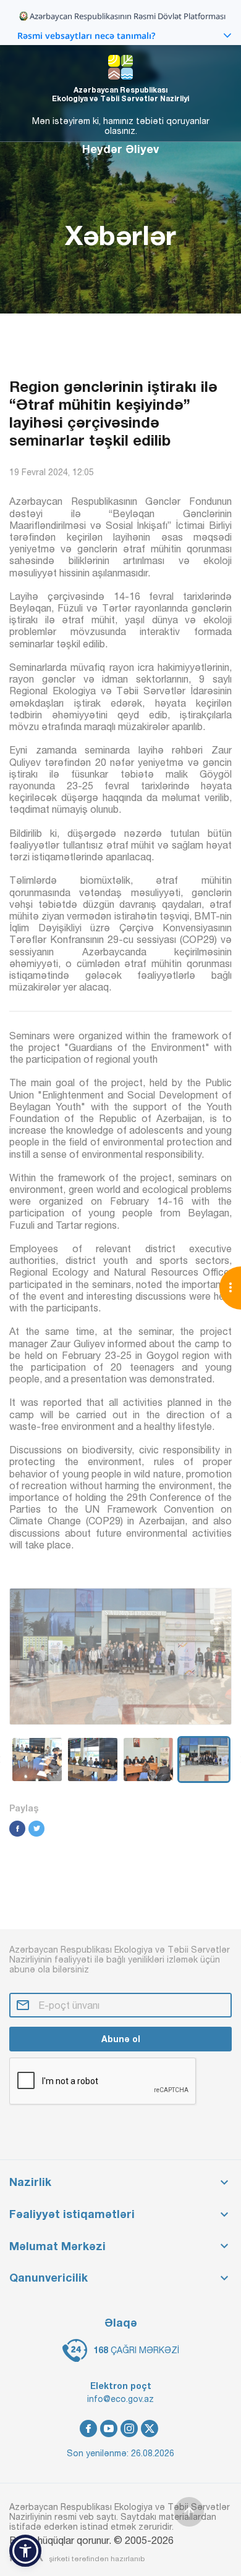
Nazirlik (30, 2182)
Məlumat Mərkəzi (57, 2246)
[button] (25, 2551)
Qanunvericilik (49, 2278)
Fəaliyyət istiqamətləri (72, 2214)
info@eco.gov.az (120, 2399)
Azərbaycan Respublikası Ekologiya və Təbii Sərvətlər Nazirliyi (120, 94)
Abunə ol (121, 2039)
